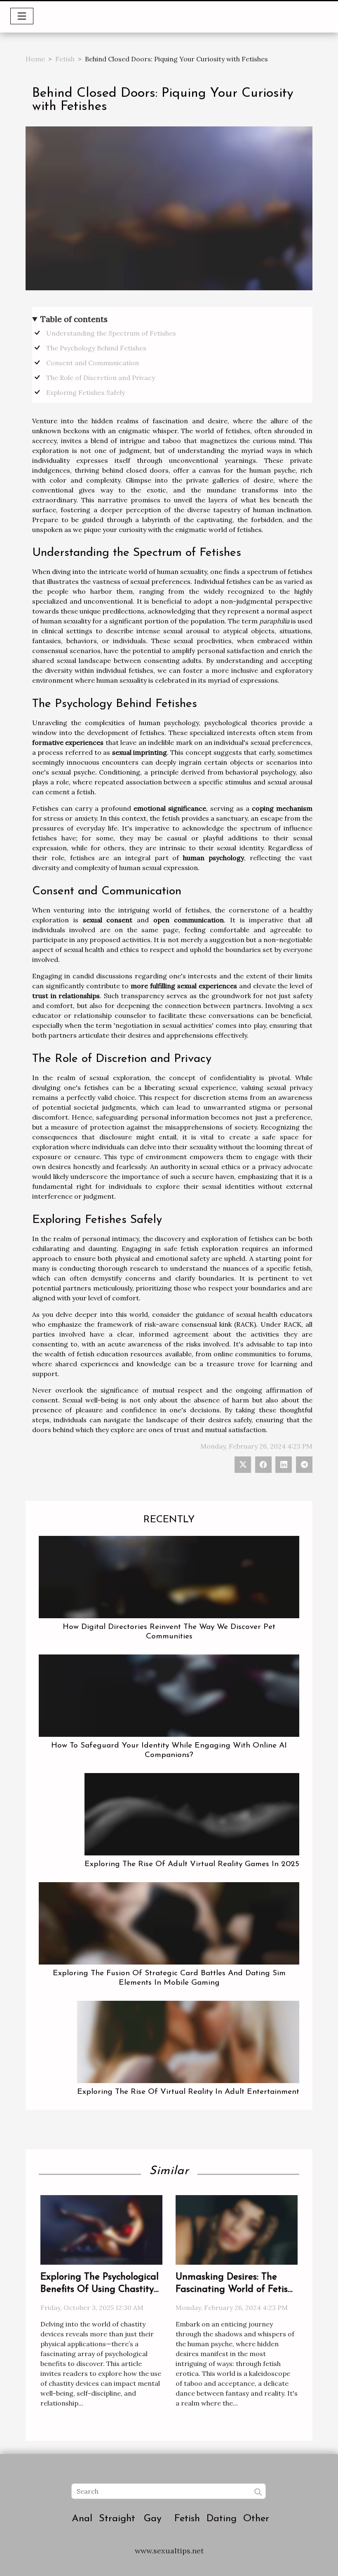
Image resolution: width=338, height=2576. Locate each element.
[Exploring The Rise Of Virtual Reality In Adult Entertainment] (188, 2041)
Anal (82, 2519)
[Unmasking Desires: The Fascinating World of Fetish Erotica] (237, 2229)
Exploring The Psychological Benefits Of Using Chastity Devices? (100, 2290)
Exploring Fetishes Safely (86, 392)
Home (35, 59)
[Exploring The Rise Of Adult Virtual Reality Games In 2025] (192, 1813)
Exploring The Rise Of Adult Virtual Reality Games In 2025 (192, 1864)
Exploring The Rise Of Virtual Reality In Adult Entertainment (188, 2092)
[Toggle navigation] (22, 16)
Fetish (65, 59)
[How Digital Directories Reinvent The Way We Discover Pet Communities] (169, 1576)
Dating (222, 2519)
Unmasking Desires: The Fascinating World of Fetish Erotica (234, 2290)
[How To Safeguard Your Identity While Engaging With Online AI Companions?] (169, 1695)
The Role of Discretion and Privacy (101, 378)
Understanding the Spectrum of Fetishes (111, 333)
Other (256, 2519)
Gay (153, 2519)
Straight (117, 2519)
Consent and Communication (93, 363)
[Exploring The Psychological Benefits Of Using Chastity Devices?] (101, 2229)
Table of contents (74, 319)
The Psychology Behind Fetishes (96, 348)
